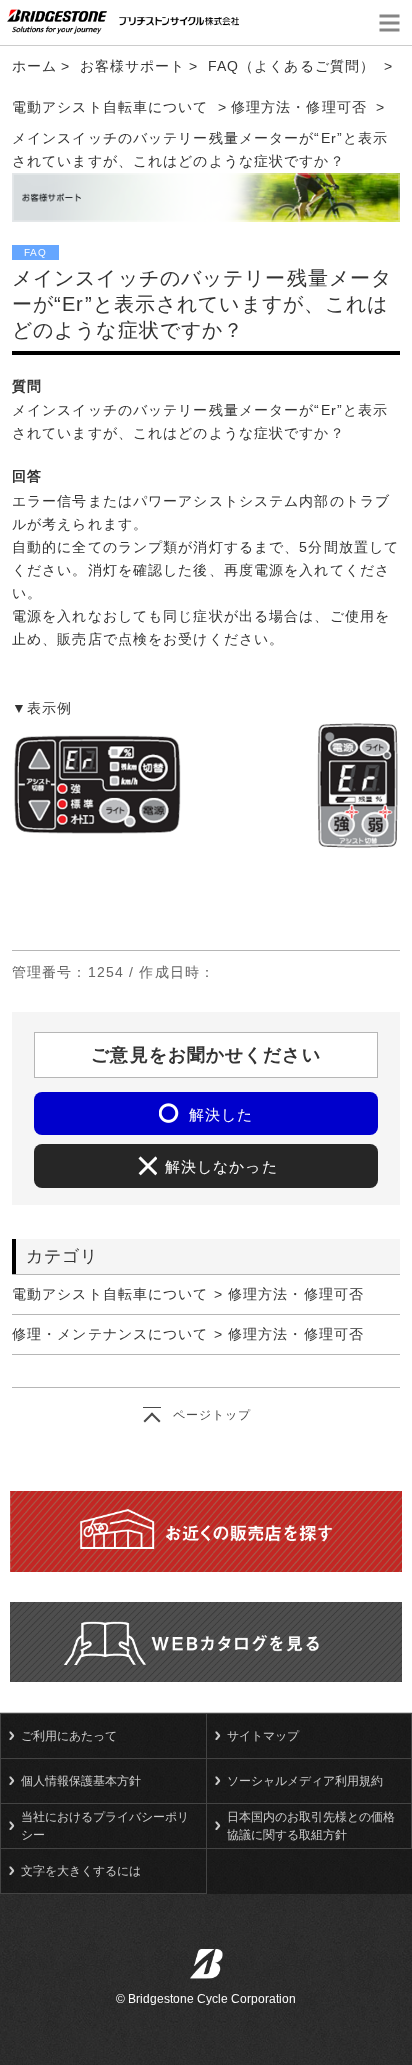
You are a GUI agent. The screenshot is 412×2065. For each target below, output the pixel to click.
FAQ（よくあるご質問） (291, 66)
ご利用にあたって (69, 1736)
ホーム (34, 66)
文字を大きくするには (81, 1871)
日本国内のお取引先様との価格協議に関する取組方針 (311, 1826)
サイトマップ (263, 1736)
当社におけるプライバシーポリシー (105, 1826)
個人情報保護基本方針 (81, 1781)
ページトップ (212, 1415)
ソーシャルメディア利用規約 (305, 1781)
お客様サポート (133, 66)
